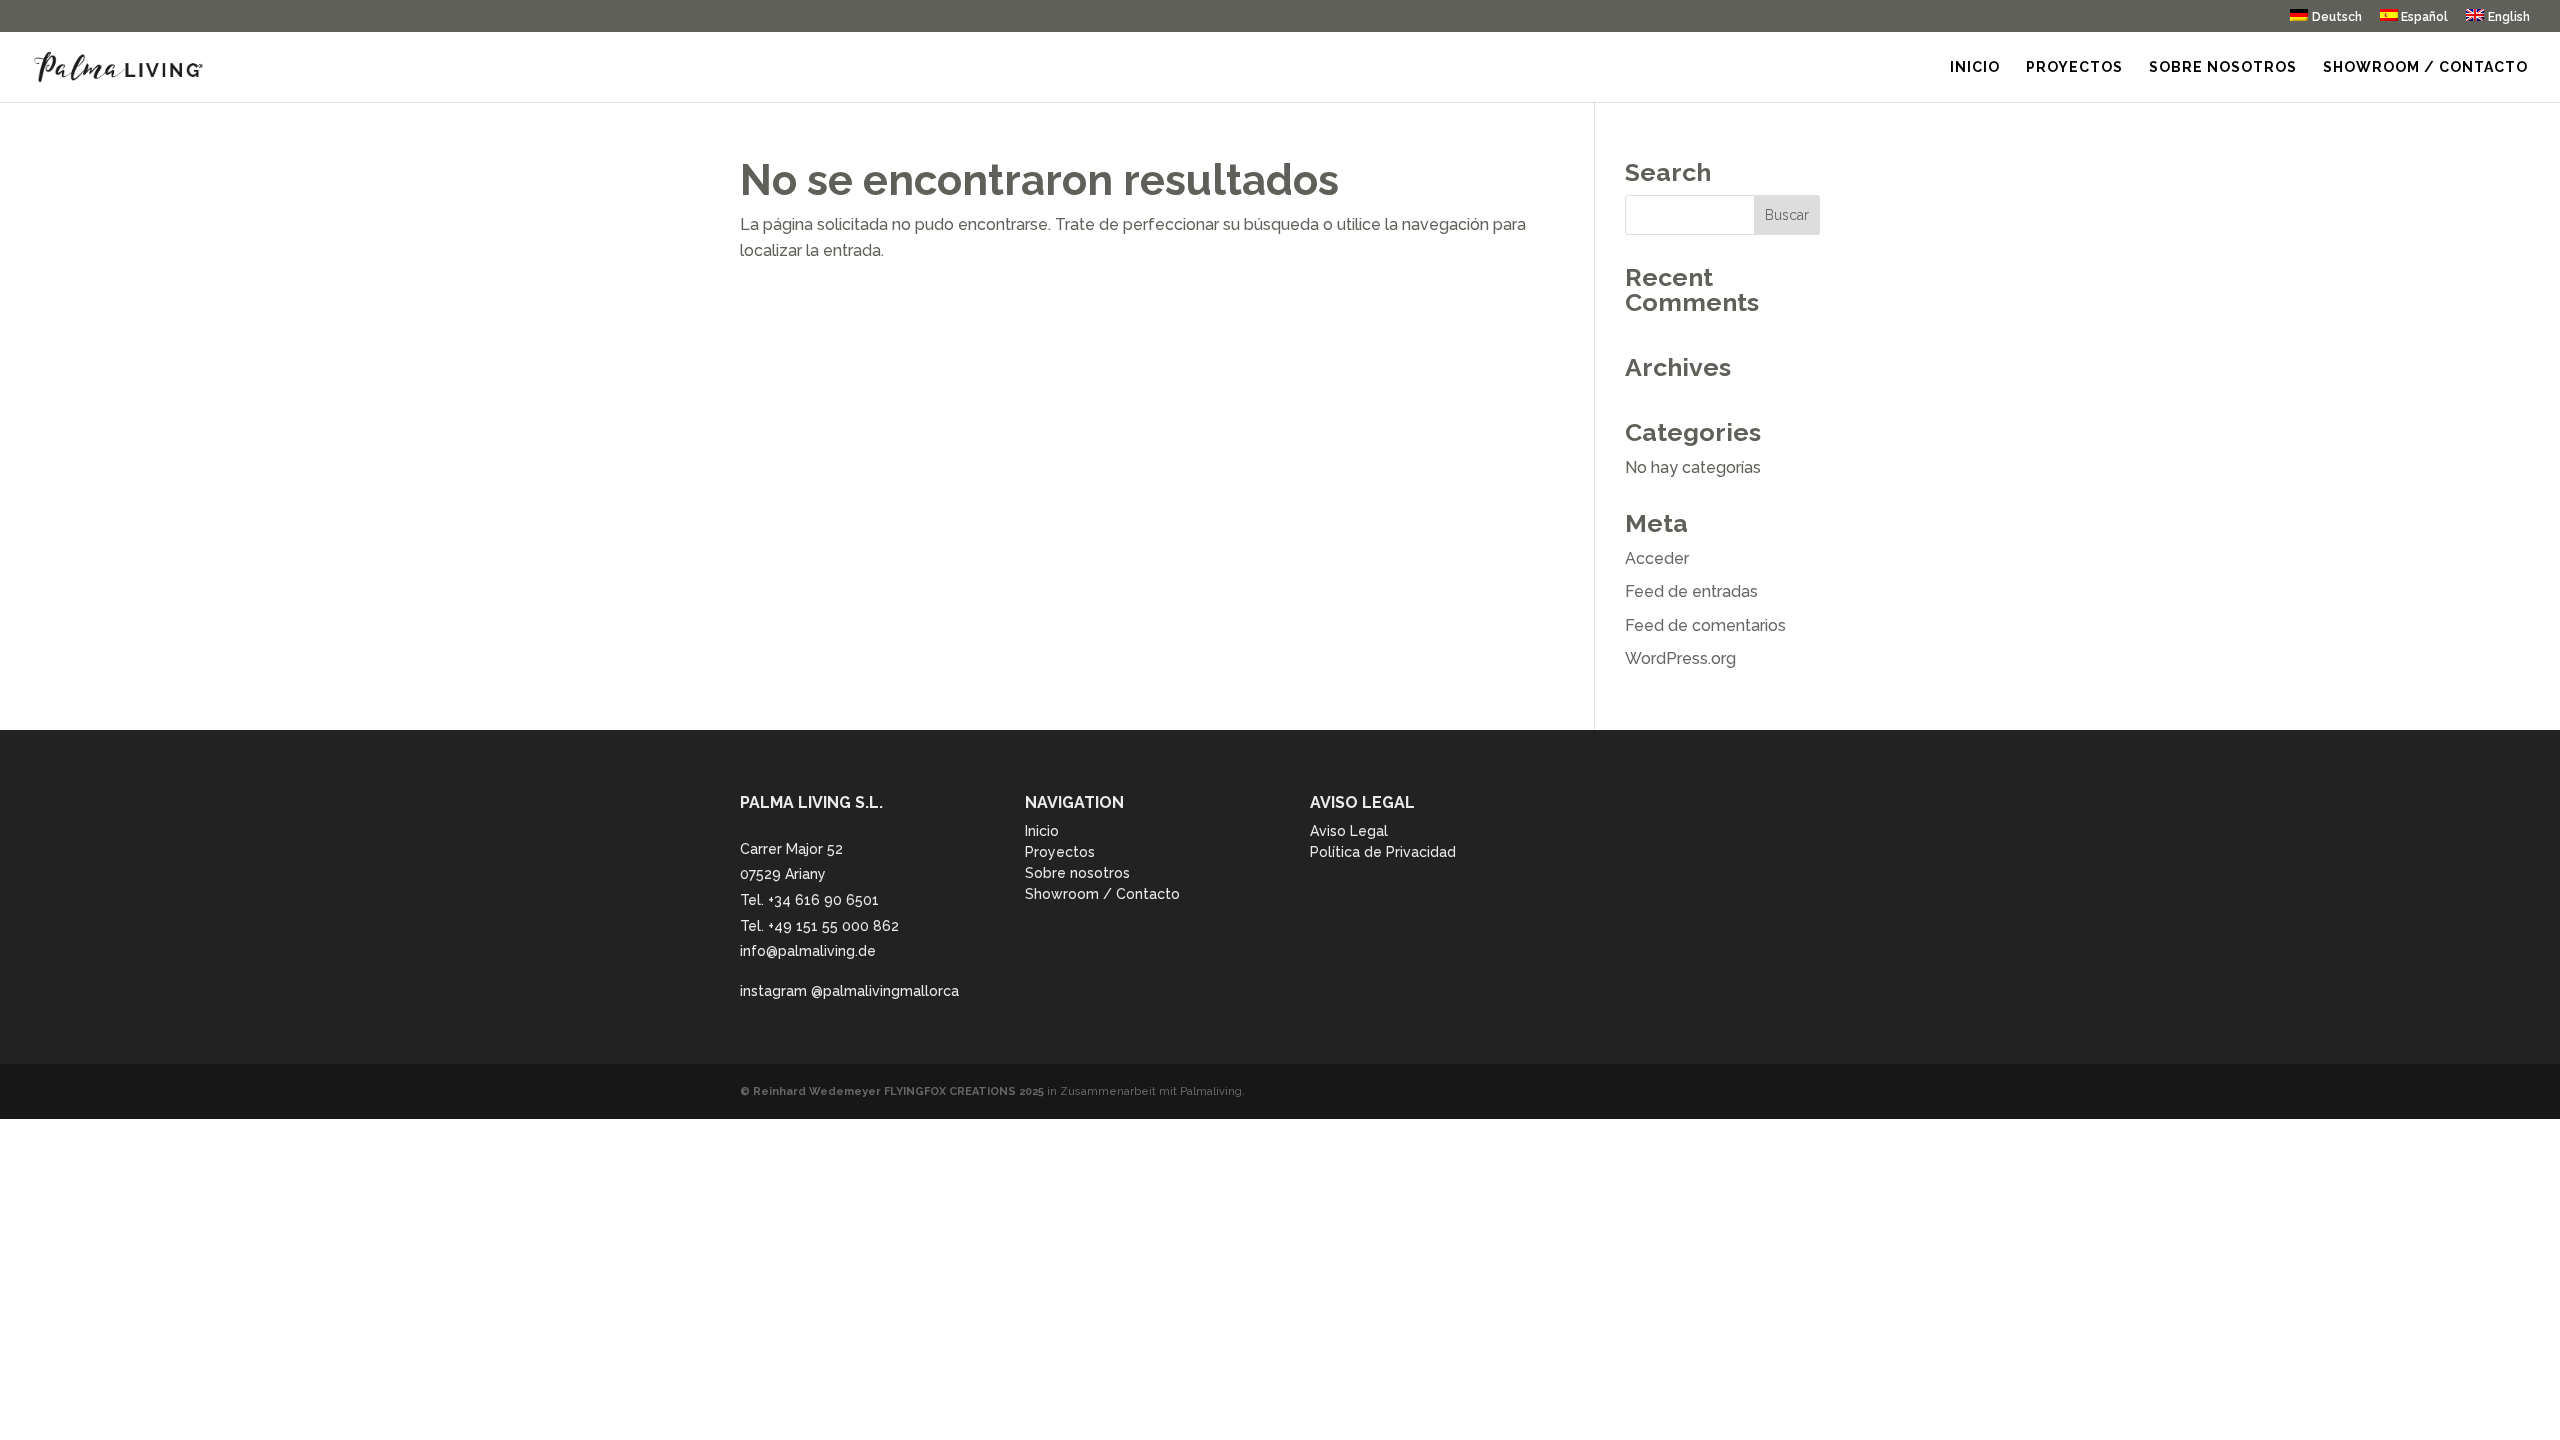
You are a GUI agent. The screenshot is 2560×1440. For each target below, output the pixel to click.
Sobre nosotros (2223, 67)
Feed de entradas (1691, 591)
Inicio (1975, 67)
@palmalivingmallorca (885, 991)
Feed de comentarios (1705, 625)
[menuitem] (2326, 20)
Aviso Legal (1349, 831)
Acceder (1657, 558)
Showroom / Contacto (2425, 67)
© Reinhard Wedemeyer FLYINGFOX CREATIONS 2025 (892, 1091)
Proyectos (2074, 67)
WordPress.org (1680, 658)
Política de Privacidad (1383, 852)
